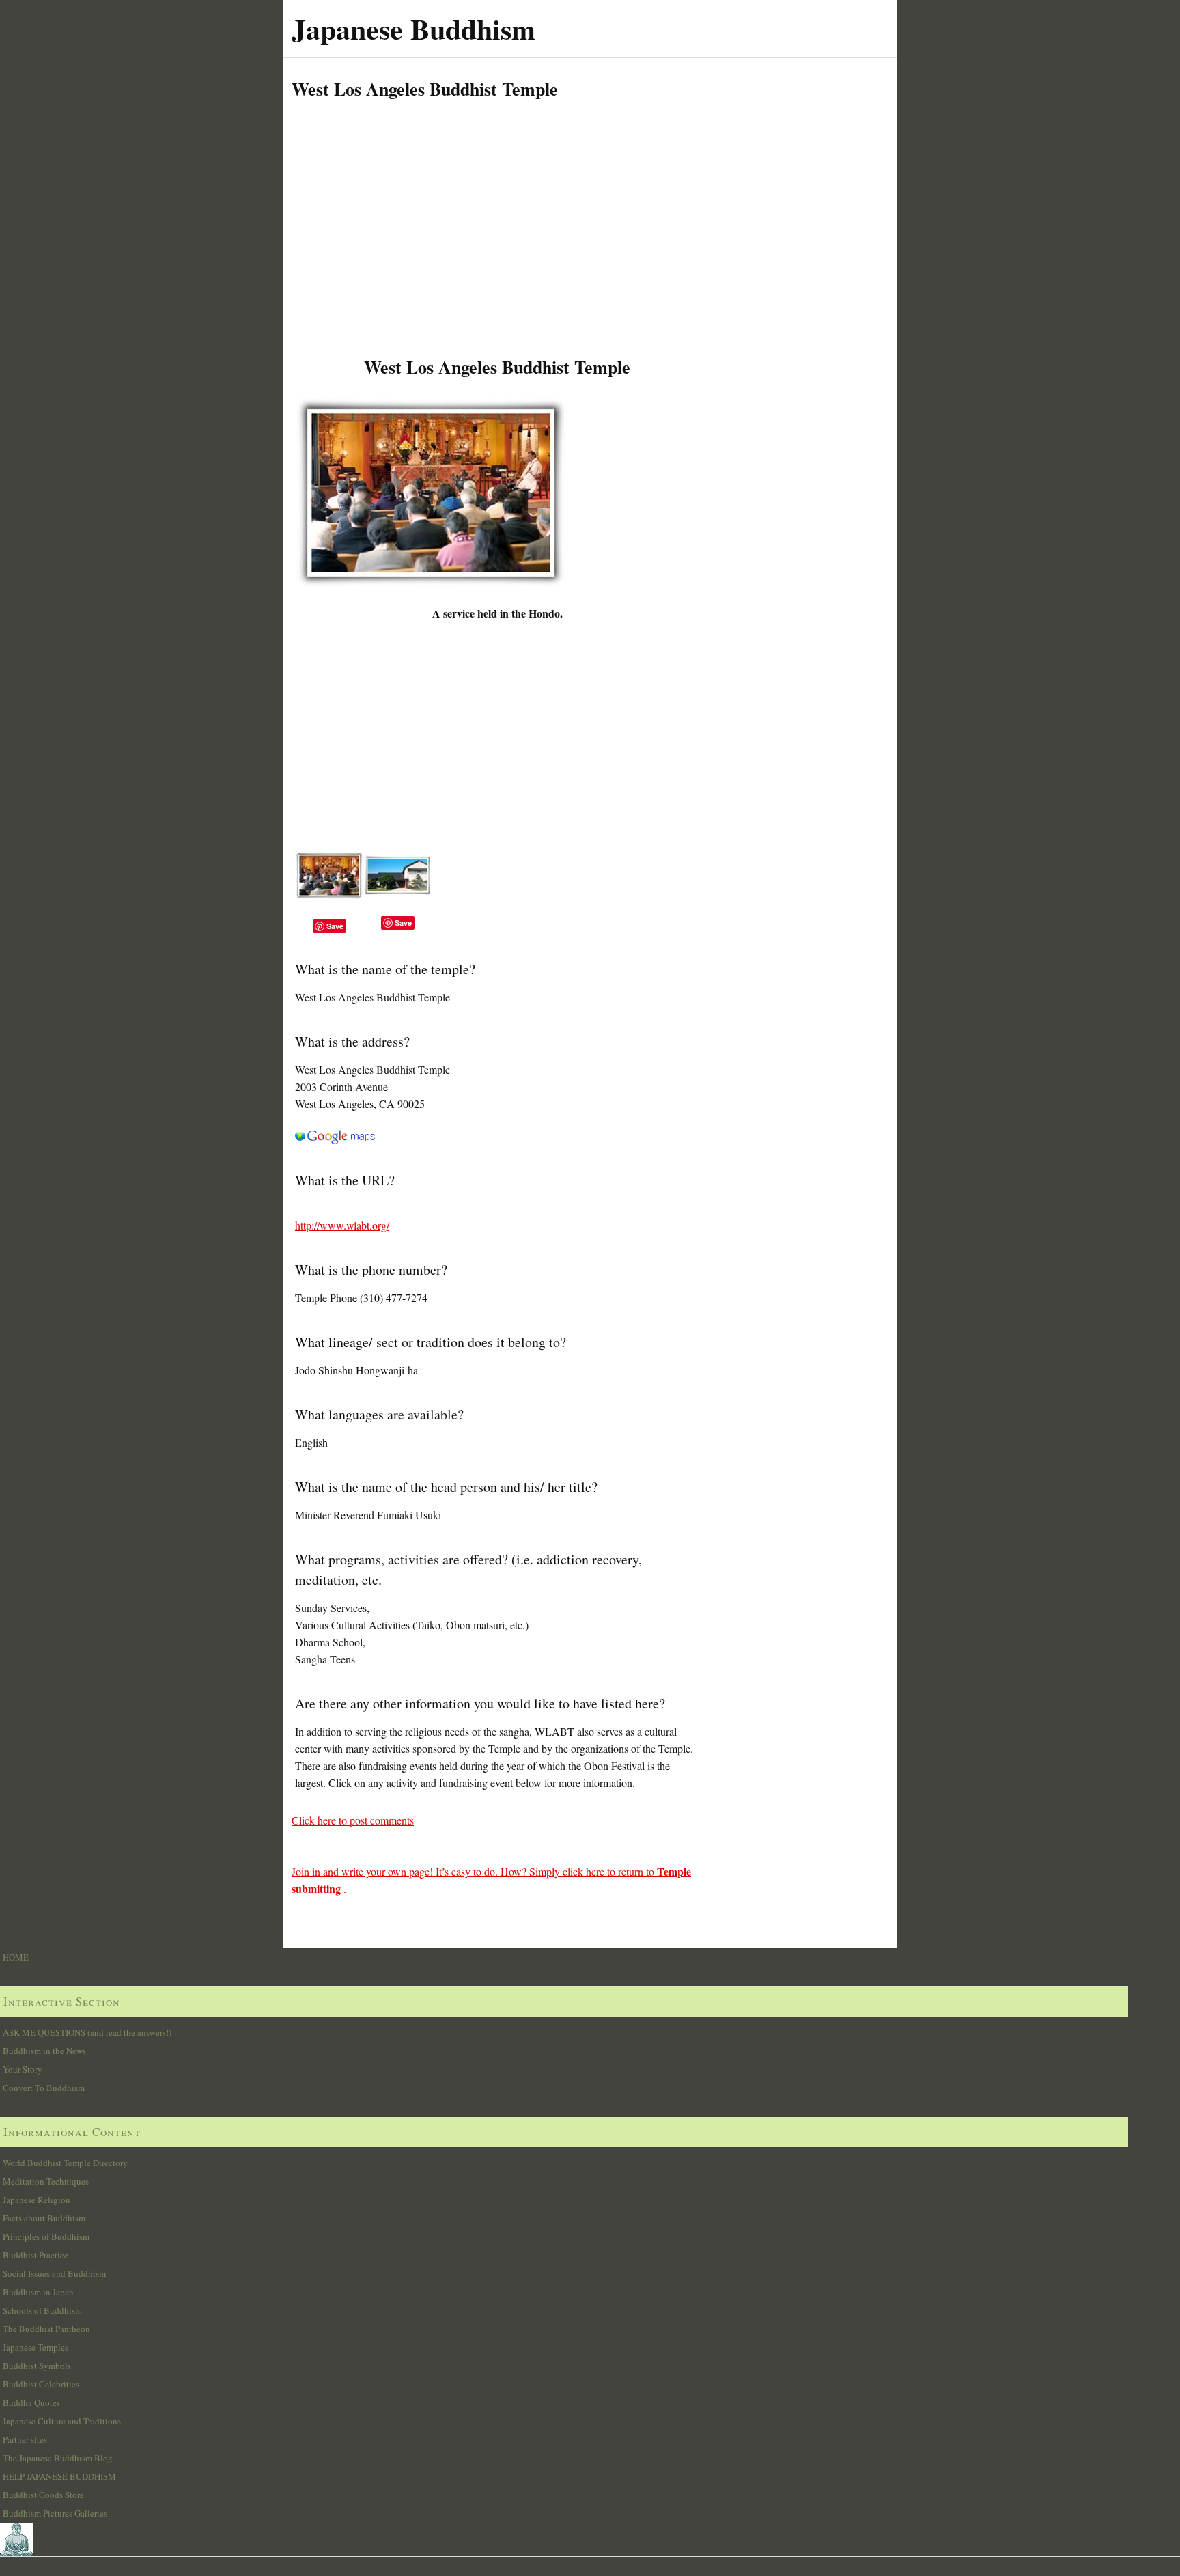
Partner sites (25, 2439)
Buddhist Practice (36, 2255)
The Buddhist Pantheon (46, 2329)
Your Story (23, 2069)
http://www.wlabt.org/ (342, 1225)
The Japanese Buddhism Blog (58, 2458)
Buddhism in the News (44, 2051)
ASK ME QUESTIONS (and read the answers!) (87, 2032)
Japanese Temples (36, 2347)
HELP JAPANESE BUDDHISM (59, 2476)
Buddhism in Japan (38, 2292)
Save (335, 926)
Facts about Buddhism (44, 2218)
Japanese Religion (37, 2200)
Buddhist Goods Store (43, 2495)
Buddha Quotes (31, 2402)
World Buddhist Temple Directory (65, 2163)
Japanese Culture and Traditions (62, 2421)
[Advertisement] (497, 249)
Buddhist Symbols (37, 2366)
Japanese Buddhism (413, 28)
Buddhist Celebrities (41, 2384)
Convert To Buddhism (44, 2088)
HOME (16, 1957)
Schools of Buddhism (42, 2310)
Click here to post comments (353, 1820)
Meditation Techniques (46, 2181)
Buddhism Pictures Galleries (55, 2513)
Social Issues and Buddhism (54, 2273)
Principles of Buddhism (46, 2236)
